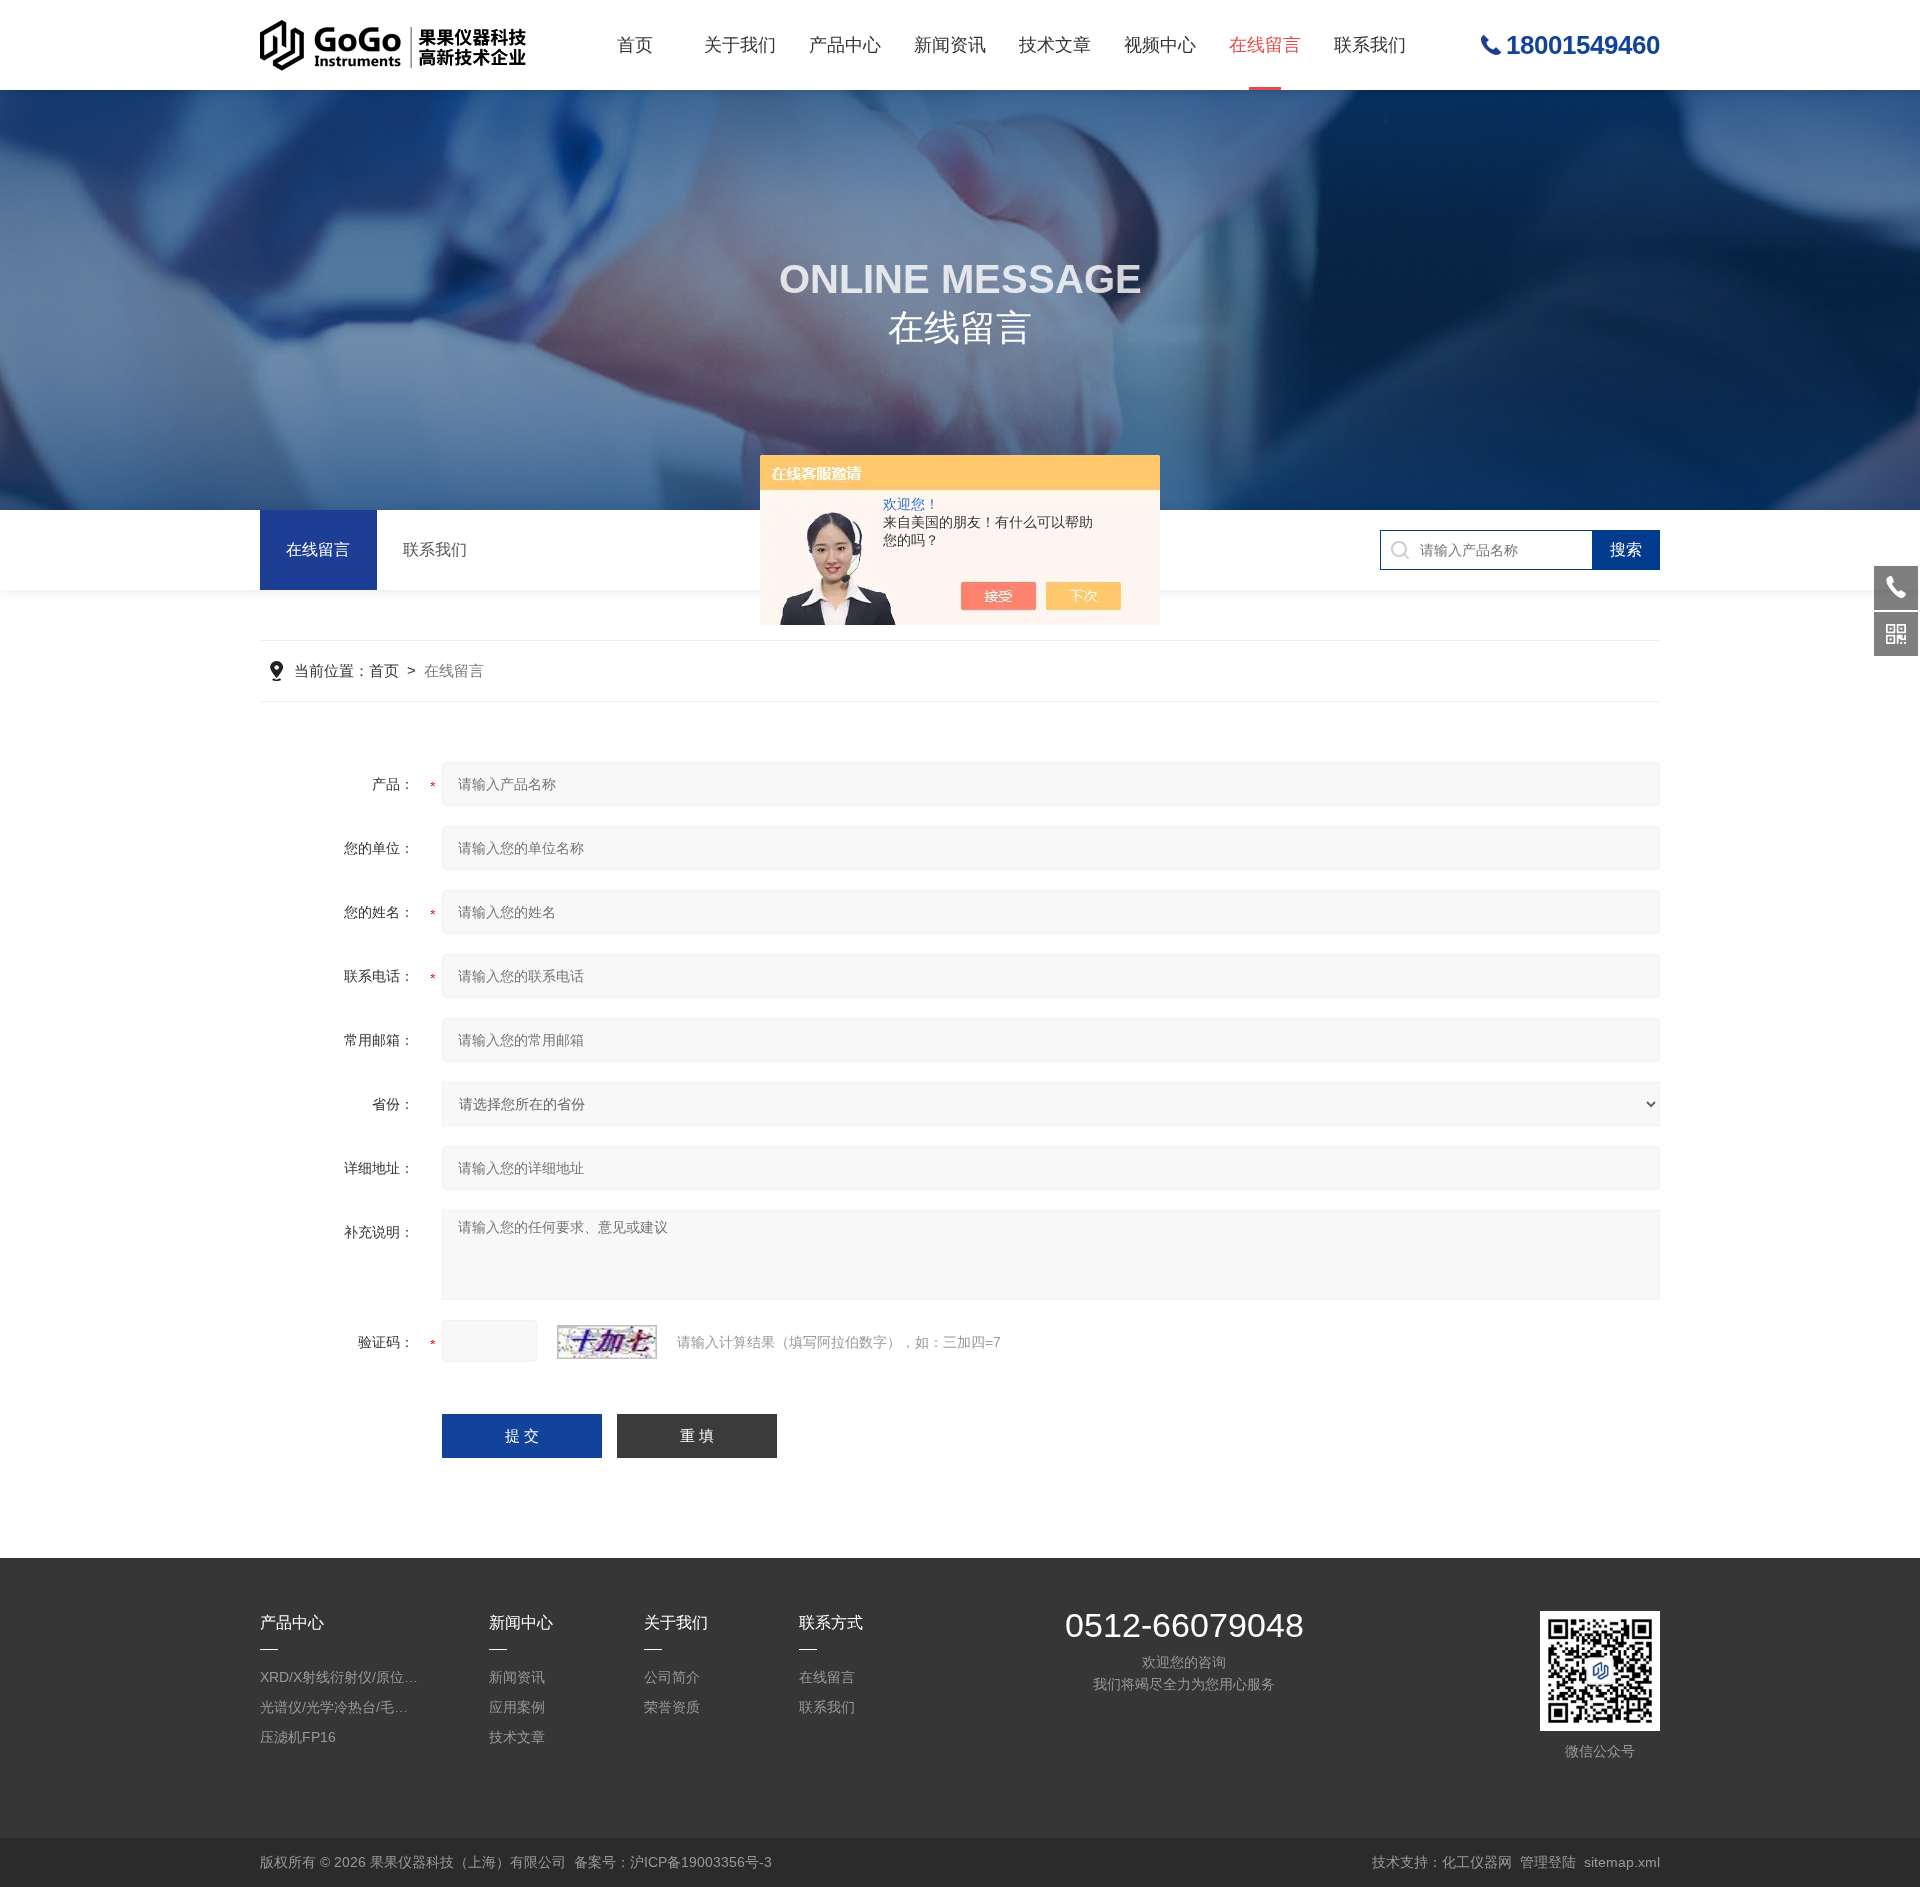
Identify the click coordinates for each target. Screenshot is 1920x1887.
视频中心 (1160, 45)
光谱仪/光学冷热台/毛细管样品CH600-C (340, 1707)
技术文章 (1055, 45)
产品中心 (845, 45)
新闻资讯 (950, 45)
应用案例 (517, 1707)
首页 (635, 45)
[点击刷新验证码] (607, 1342)
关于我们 (740, 45)
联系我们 (1370, 45)
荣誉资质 (672, 1707)
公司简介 (672, 1677)
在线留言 (1265, 45)
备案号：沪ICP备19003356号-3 (673, 1862)
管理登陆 (1548, 1862)
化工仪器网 (1477, 1862)
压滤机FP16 (298, 1737)
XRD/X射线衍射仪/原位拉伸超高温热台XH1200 (340, 1677)
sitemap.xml (1622, 1862)
